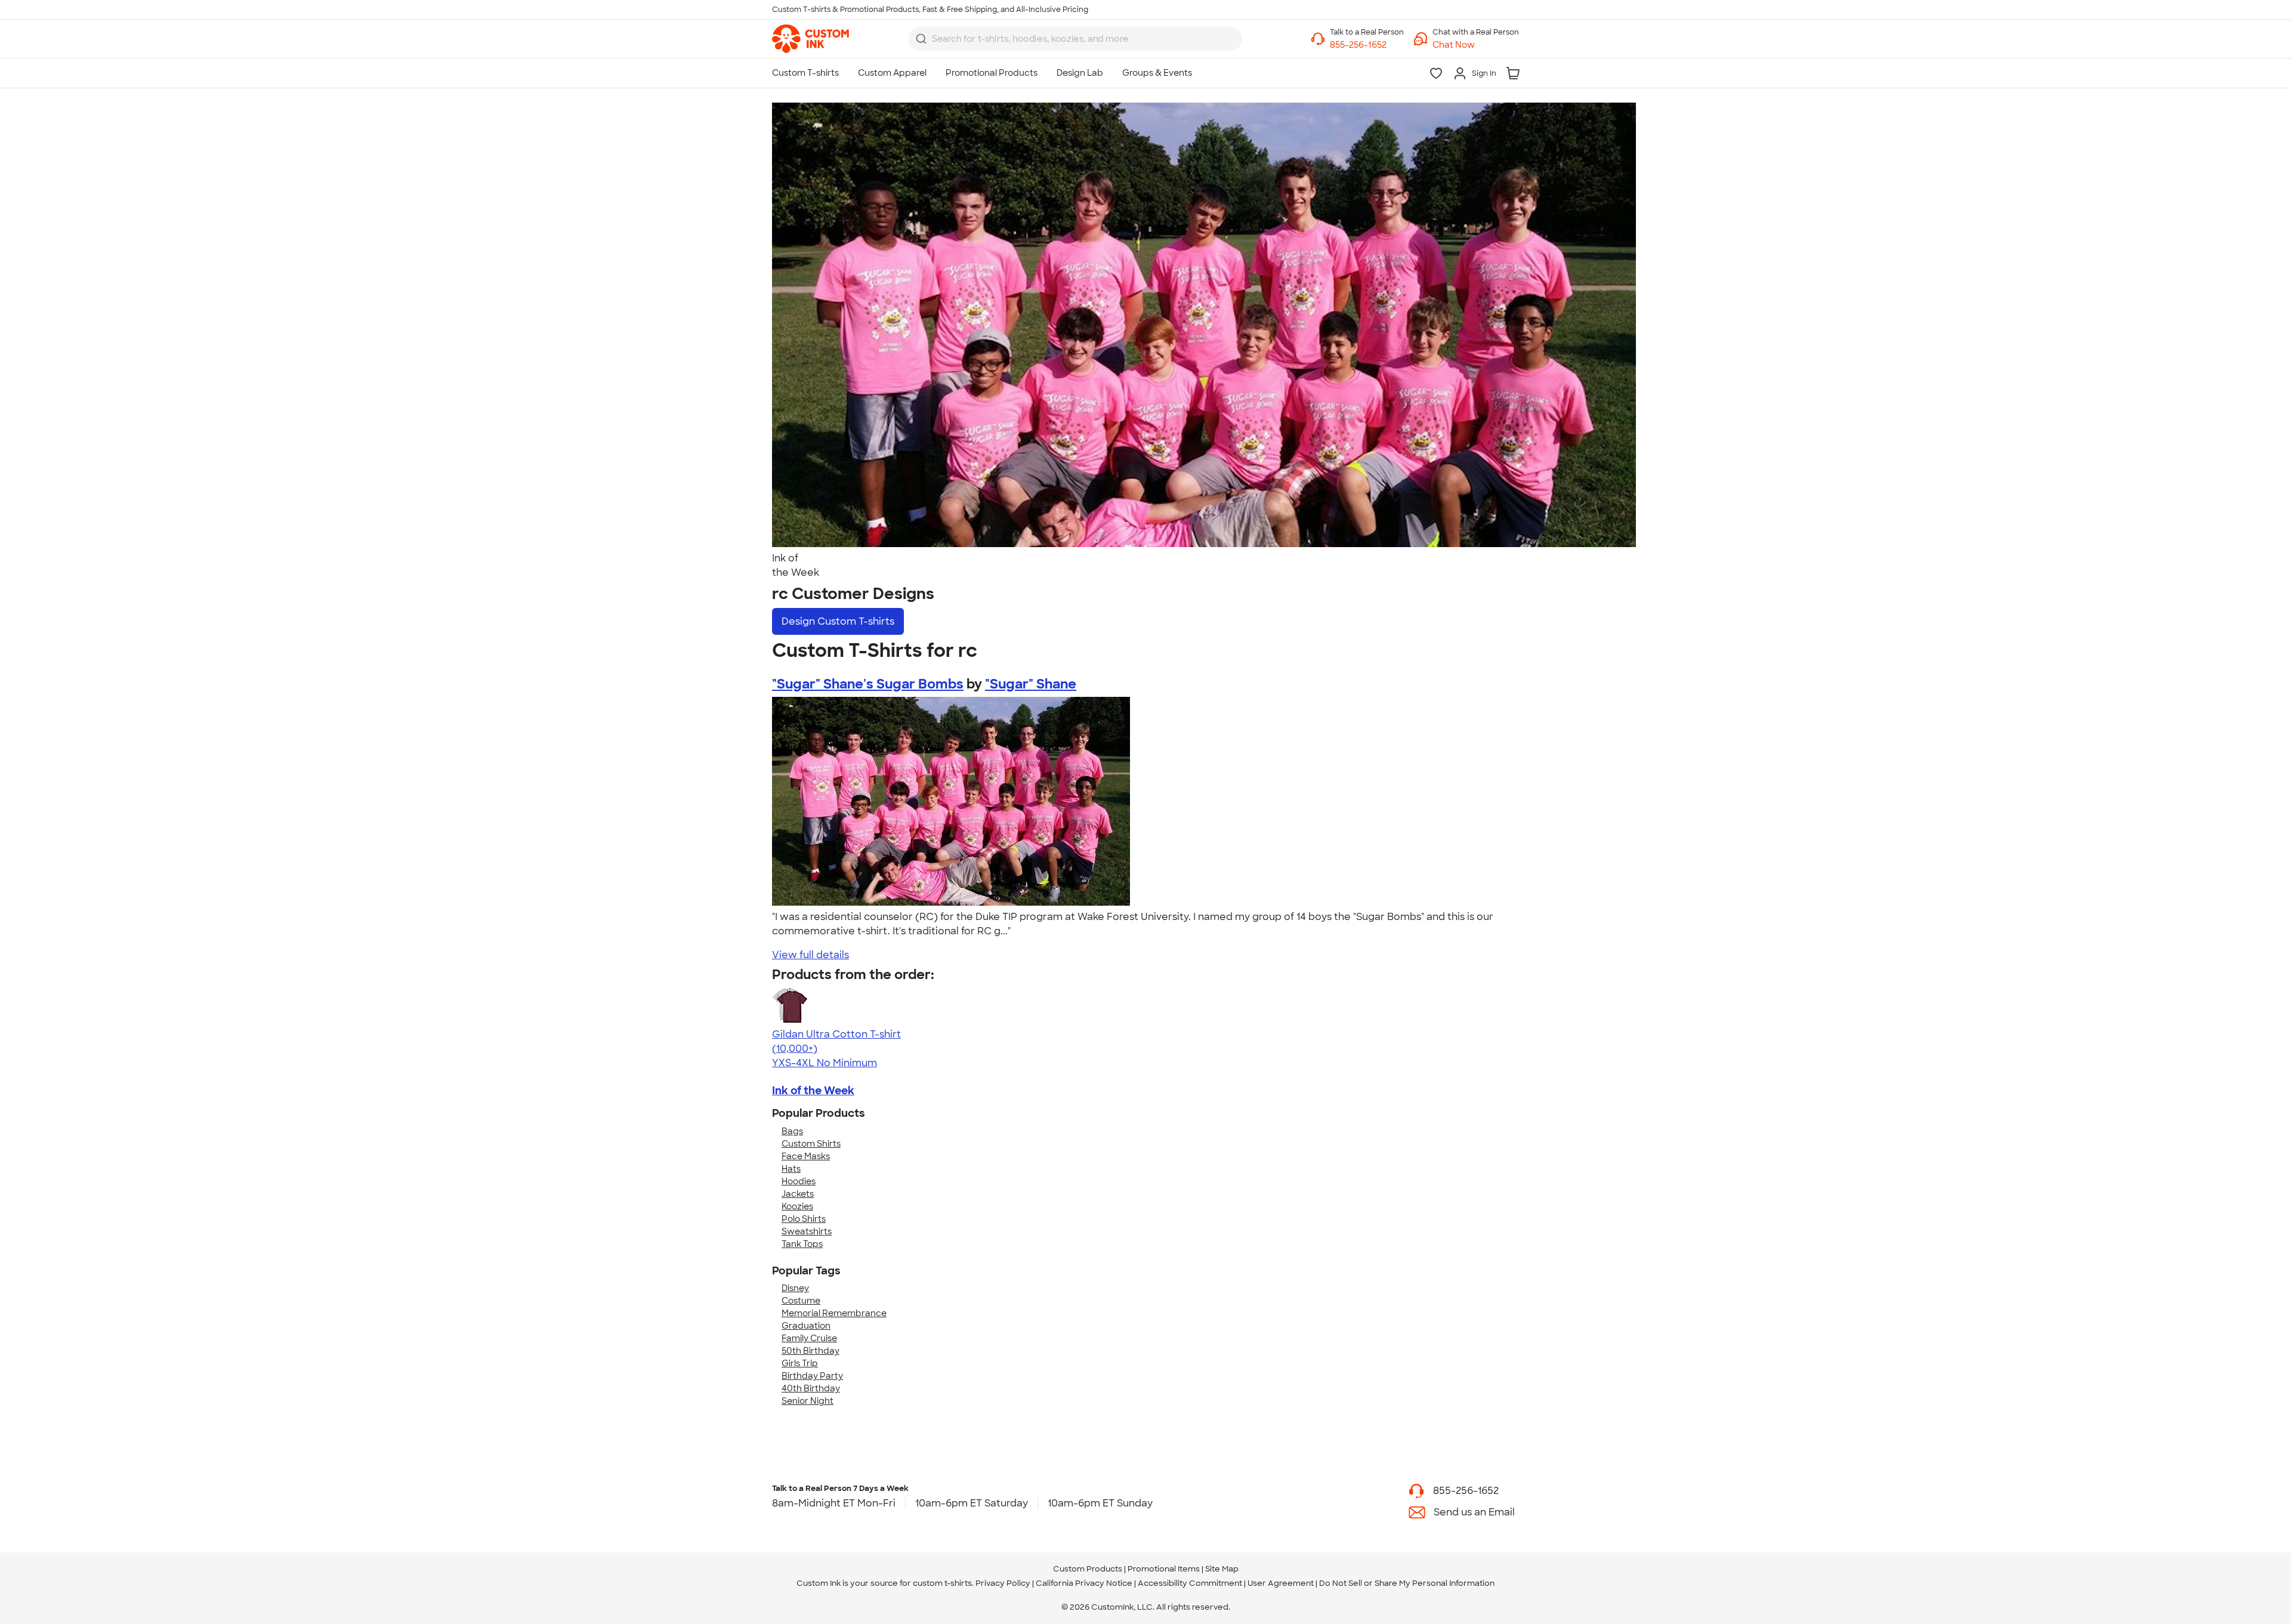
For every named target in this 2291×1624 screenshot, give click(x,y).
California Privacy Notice (1084, 1583)
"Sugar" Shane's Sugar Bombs (868, 684)
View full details (811, 955)
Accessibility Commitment (1190, 1583)
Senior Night (808, 1401)
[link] (811, 39)
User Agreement (1281, 1583)
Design (838, 621)
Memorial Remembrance (834, 1313)
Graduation (806, 1326)
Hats (791, 1169)
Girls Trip (800, 1363)
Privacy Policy (1003, 1583)
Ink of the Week (813, 1091)
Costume (801, 1301)
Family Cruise (809, 1338)
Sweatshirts (807, 1231)
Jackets (798, 1194)
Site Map (1222, 1569)
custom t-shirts (942, 1583)
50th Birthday (811, 1351)
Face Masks (806, 1156)
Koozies (797, 1206)
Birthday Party (812, 1376)
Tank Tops (802, 1244)
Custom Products (1088, 1569)
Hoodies (799, 1181)
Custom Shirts (811, 1144)
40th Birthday (811, 1388)
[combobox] (1075, 39)
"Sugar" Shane (1031, 684)
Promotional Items (1164, 1569)
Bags (792, 1131)
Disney (795, 1288)
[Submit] (921, 39)
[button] (1476, 45)
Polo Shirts (804, 1219)
